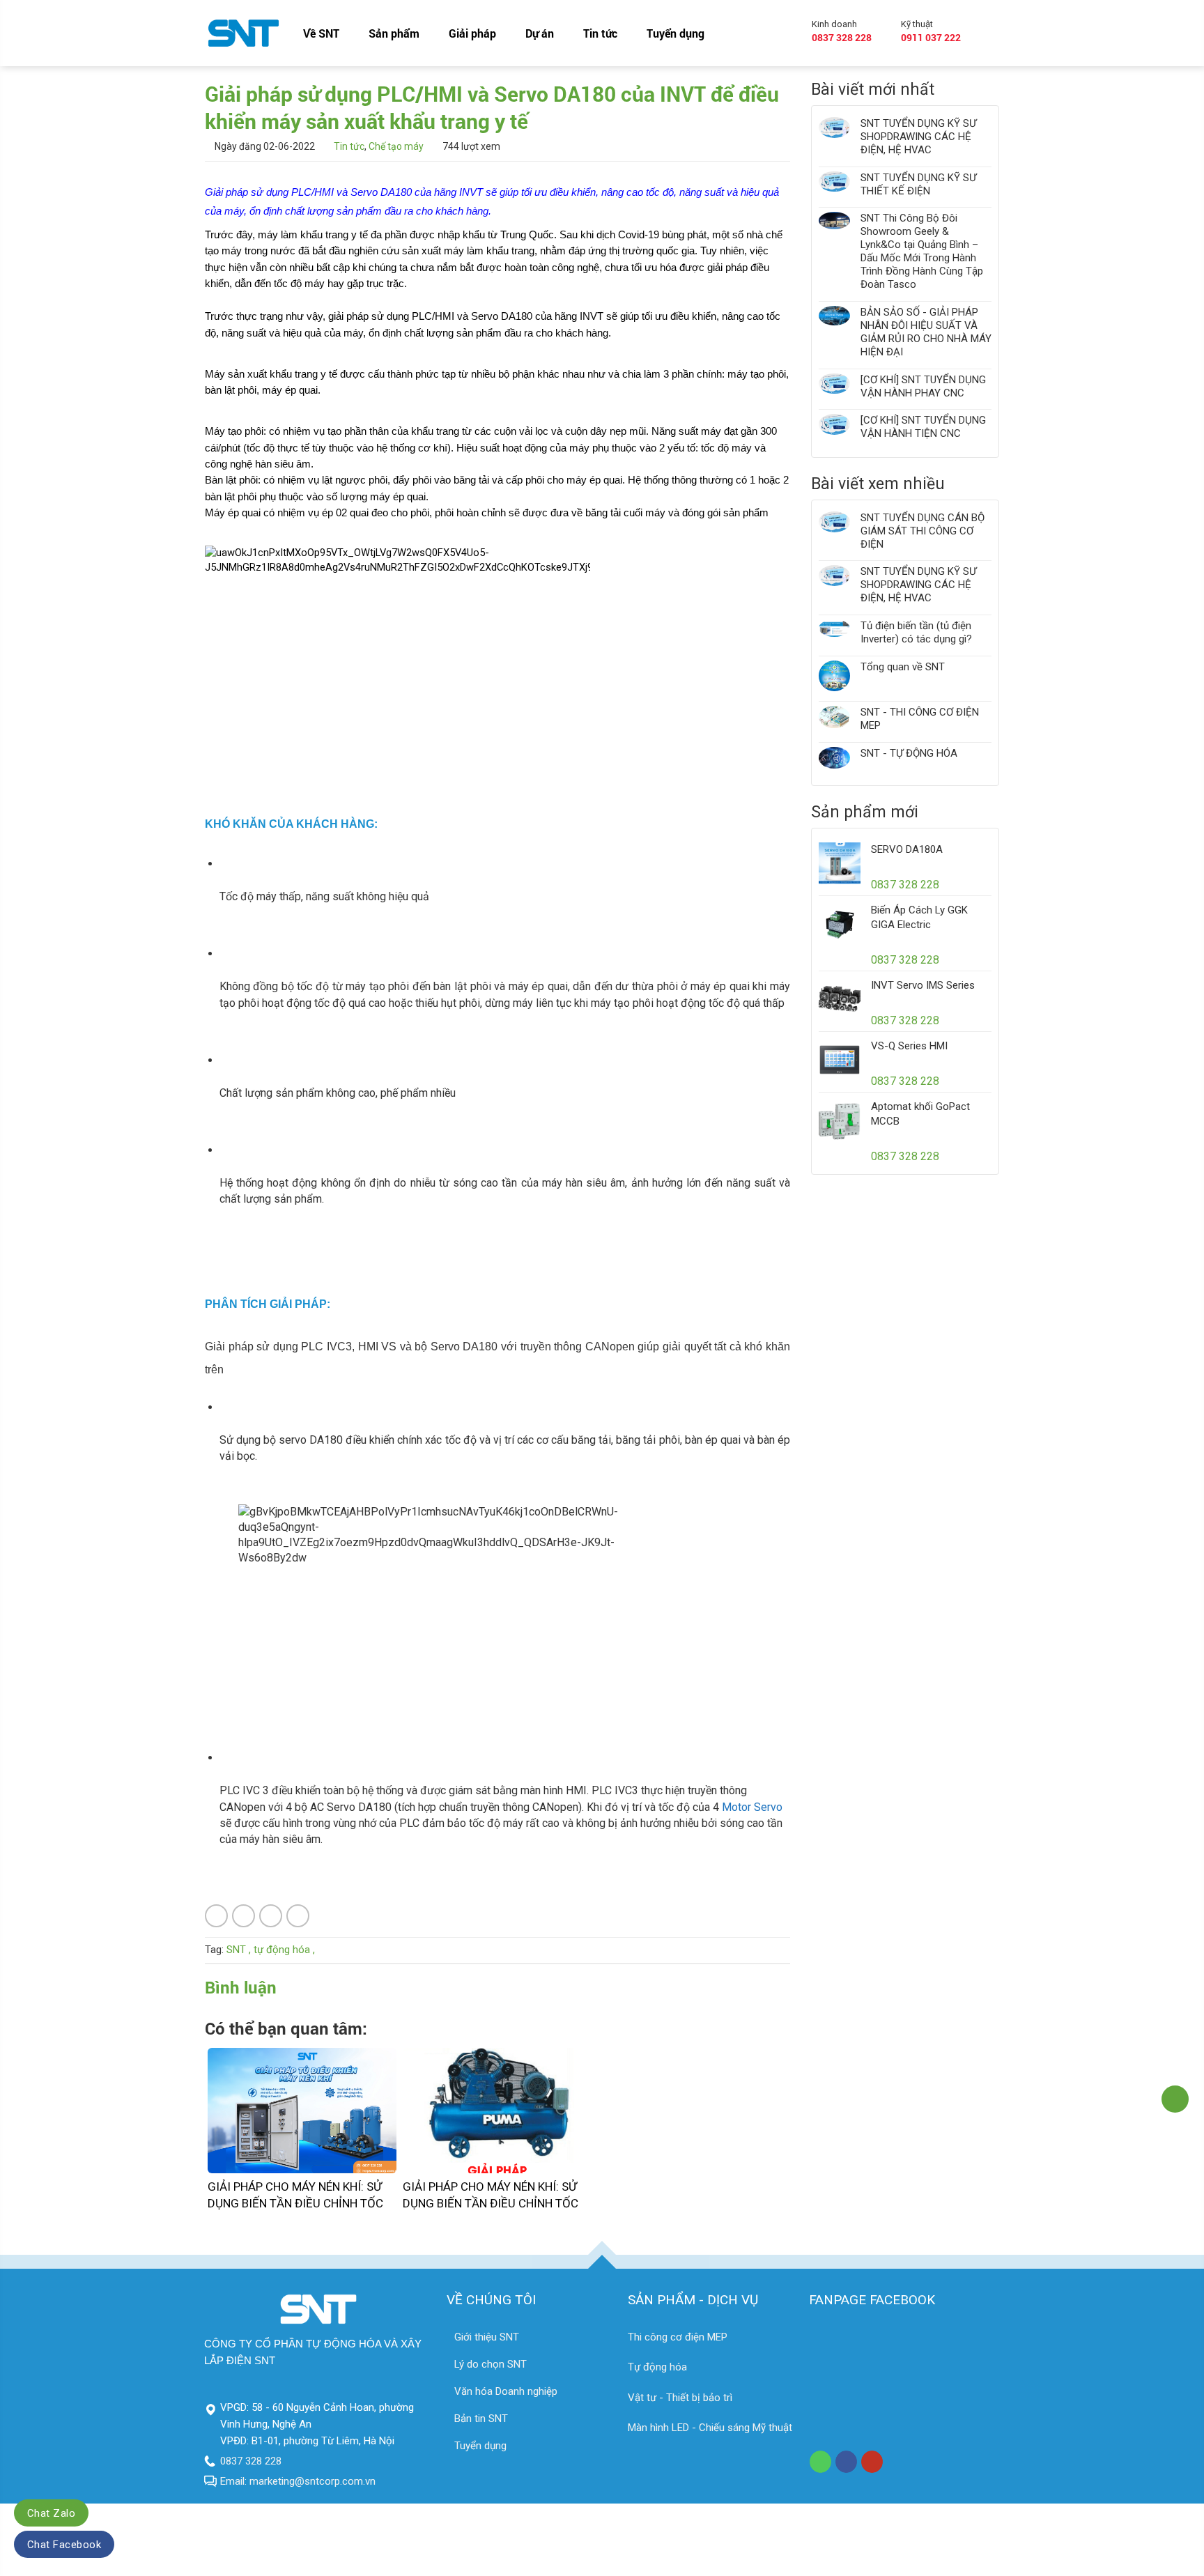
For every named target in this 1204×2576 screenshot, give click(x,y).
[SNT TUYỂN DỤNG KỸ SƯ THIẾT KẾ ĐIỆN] (834, 185)
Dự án (540, 33)
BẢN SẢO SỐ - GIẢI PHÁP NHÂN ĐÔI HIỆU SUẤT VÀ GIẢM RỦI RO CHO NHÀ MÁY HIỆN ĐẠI (926, 332)
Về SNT (321, 33)
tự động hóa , (284, 1950)
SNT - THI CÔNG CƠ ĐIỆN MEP (920, 719)
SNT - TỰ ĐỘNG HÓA (909, 753)
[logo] (244, 33)
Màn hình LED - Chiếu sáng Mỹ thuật (710, 2428)
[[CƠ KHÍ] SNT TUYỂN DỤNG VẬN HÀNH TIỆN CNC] (834, 427)
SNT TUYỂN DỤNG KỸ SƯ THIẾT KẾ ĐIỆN (918, 184)
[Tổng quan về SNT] (834, 676)
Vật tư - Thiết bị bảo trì (680, 2398)
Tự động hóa (657, 2367)
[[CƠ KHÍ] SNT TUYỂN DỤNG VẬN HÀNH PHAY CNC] (834, 387)
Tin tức (600, 33)
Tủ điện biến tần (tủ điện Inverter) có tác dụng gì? (916, 632)
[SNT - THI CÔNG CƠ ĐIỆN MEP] (834, 719)
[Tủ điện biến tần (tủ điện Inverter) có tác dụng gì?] (834, 633)
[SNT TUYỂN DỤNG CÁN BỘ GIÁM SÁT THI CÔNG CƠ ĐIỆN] (834, 531)
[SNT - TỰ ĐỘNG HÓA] (834, 758)
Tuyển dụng (676, 33)
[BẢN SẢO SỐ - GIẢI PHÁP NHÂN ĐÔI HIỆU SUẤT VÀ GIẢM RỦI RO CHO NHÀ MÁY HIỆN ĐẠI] (834, 332)
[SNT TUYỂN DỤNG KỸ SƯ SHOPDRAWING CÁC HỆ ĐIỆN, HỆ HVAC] (834, 137)
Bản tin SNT (481, 2419)
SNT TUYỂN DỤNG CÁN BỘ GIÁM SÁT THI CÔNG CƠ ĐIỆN (923, 531)
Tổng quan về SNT (903, 667)
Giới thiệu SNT (487, 2337)
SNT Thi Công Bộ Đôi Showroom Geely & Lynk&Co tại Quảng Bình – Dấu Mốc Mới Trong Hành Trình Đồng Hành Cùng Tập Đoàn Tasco (922, 251)
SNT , (239, 1950)
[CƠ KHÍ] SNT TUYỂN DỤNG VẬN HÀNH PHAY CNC (923, 386)
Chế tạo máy (396, 146)
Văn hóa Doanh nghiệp (506, 2391)
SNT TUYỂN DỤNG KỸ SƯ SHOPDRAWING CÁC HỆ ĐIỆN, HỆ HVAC (918, 137)
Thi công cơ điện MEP (678, 2337)
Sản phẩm (394, 33)
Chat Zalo (51, 2513)
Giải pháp (472, 33)
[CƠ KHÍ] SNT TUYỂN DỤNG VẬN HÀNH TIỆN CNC (923, 427)
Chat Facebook (64, 2545)
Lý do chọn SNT (491, 2364)
